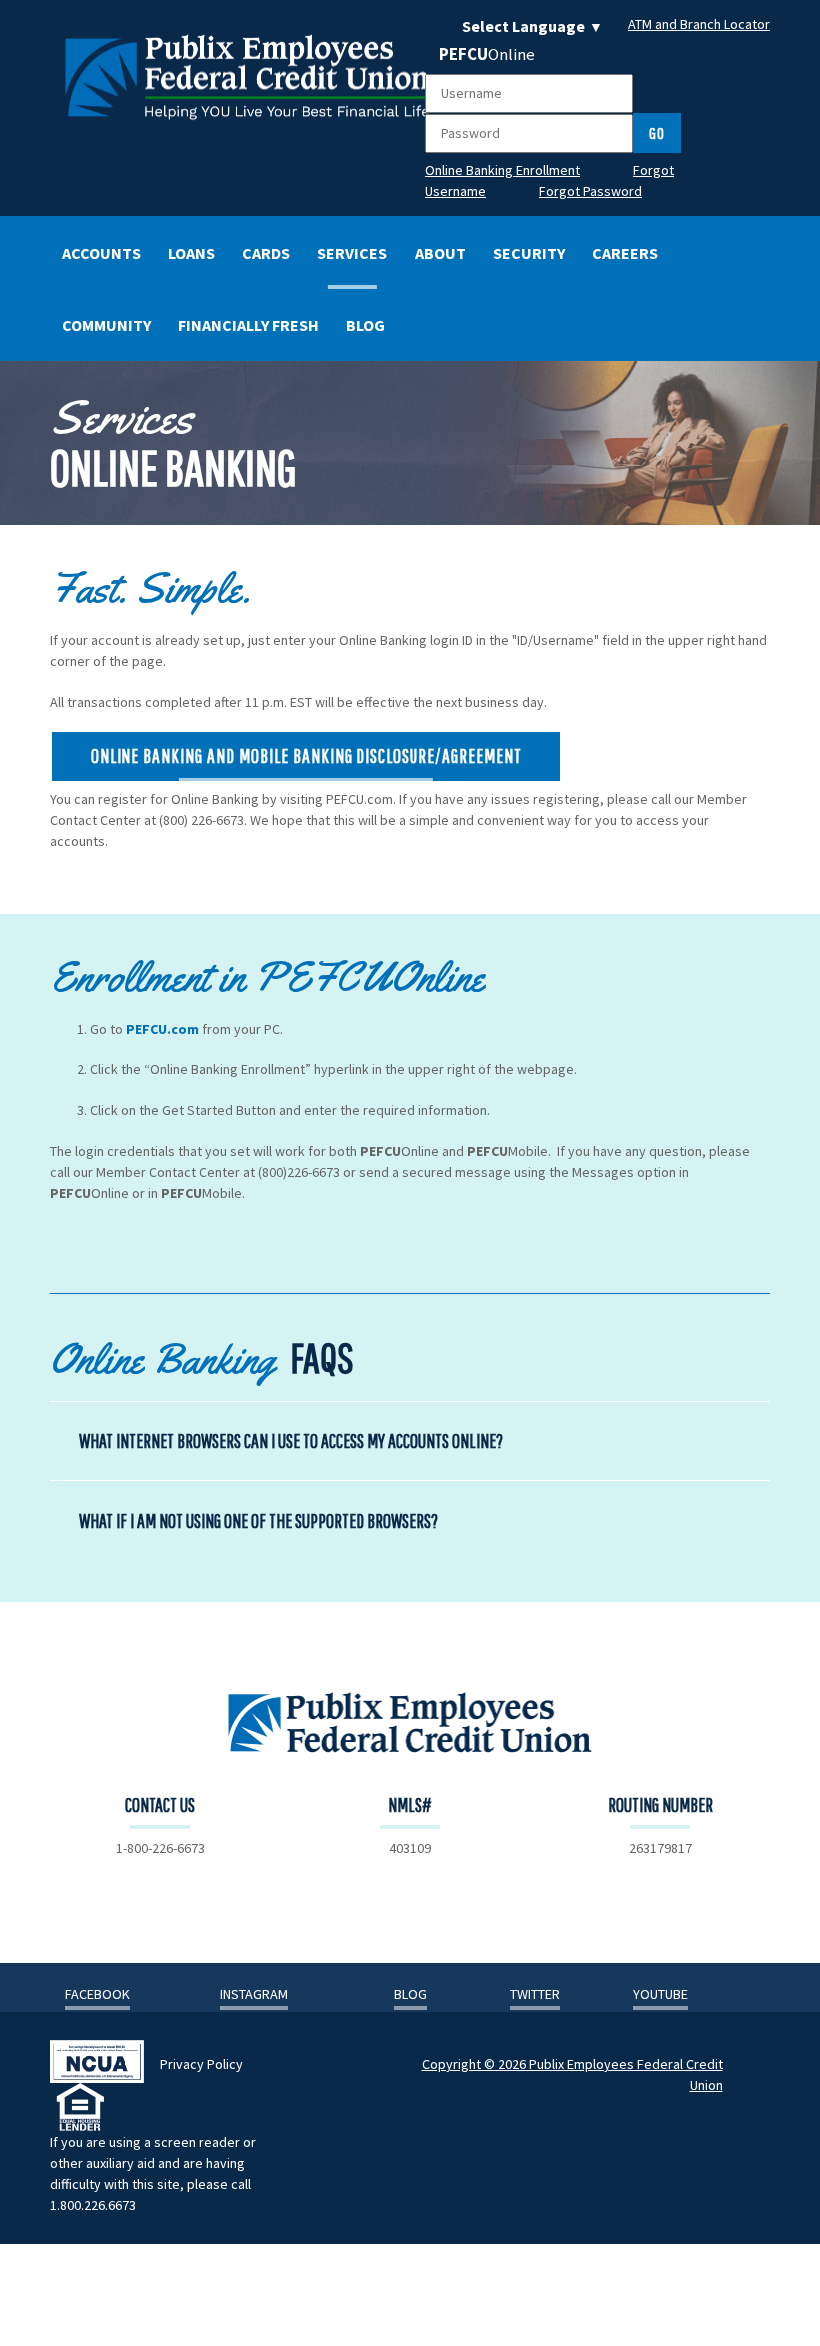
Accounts (101, 253)
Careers (625, 253)
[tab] (410, 1440)
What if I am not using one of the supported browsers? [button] (258, 1520)
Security (529, 253)
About (440, 253)
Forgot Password (590, 191)
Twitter (535, 1994)
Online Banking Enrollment (502, 170)
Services (352, 253)
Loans (191, 253)
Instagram (254, 1994)
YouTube (660, 1994)
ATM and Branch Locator (699, 24)
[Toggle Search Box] (724, 323)
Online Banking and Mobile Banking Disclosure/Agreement (306, 756)
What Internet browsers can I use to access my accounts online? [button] (291, 1440)
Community (106, 325)
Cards (266, 253)
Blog (365, 325)
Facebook (97, 1994)
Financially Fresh (248, 325)
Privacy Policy (201, 2064)
